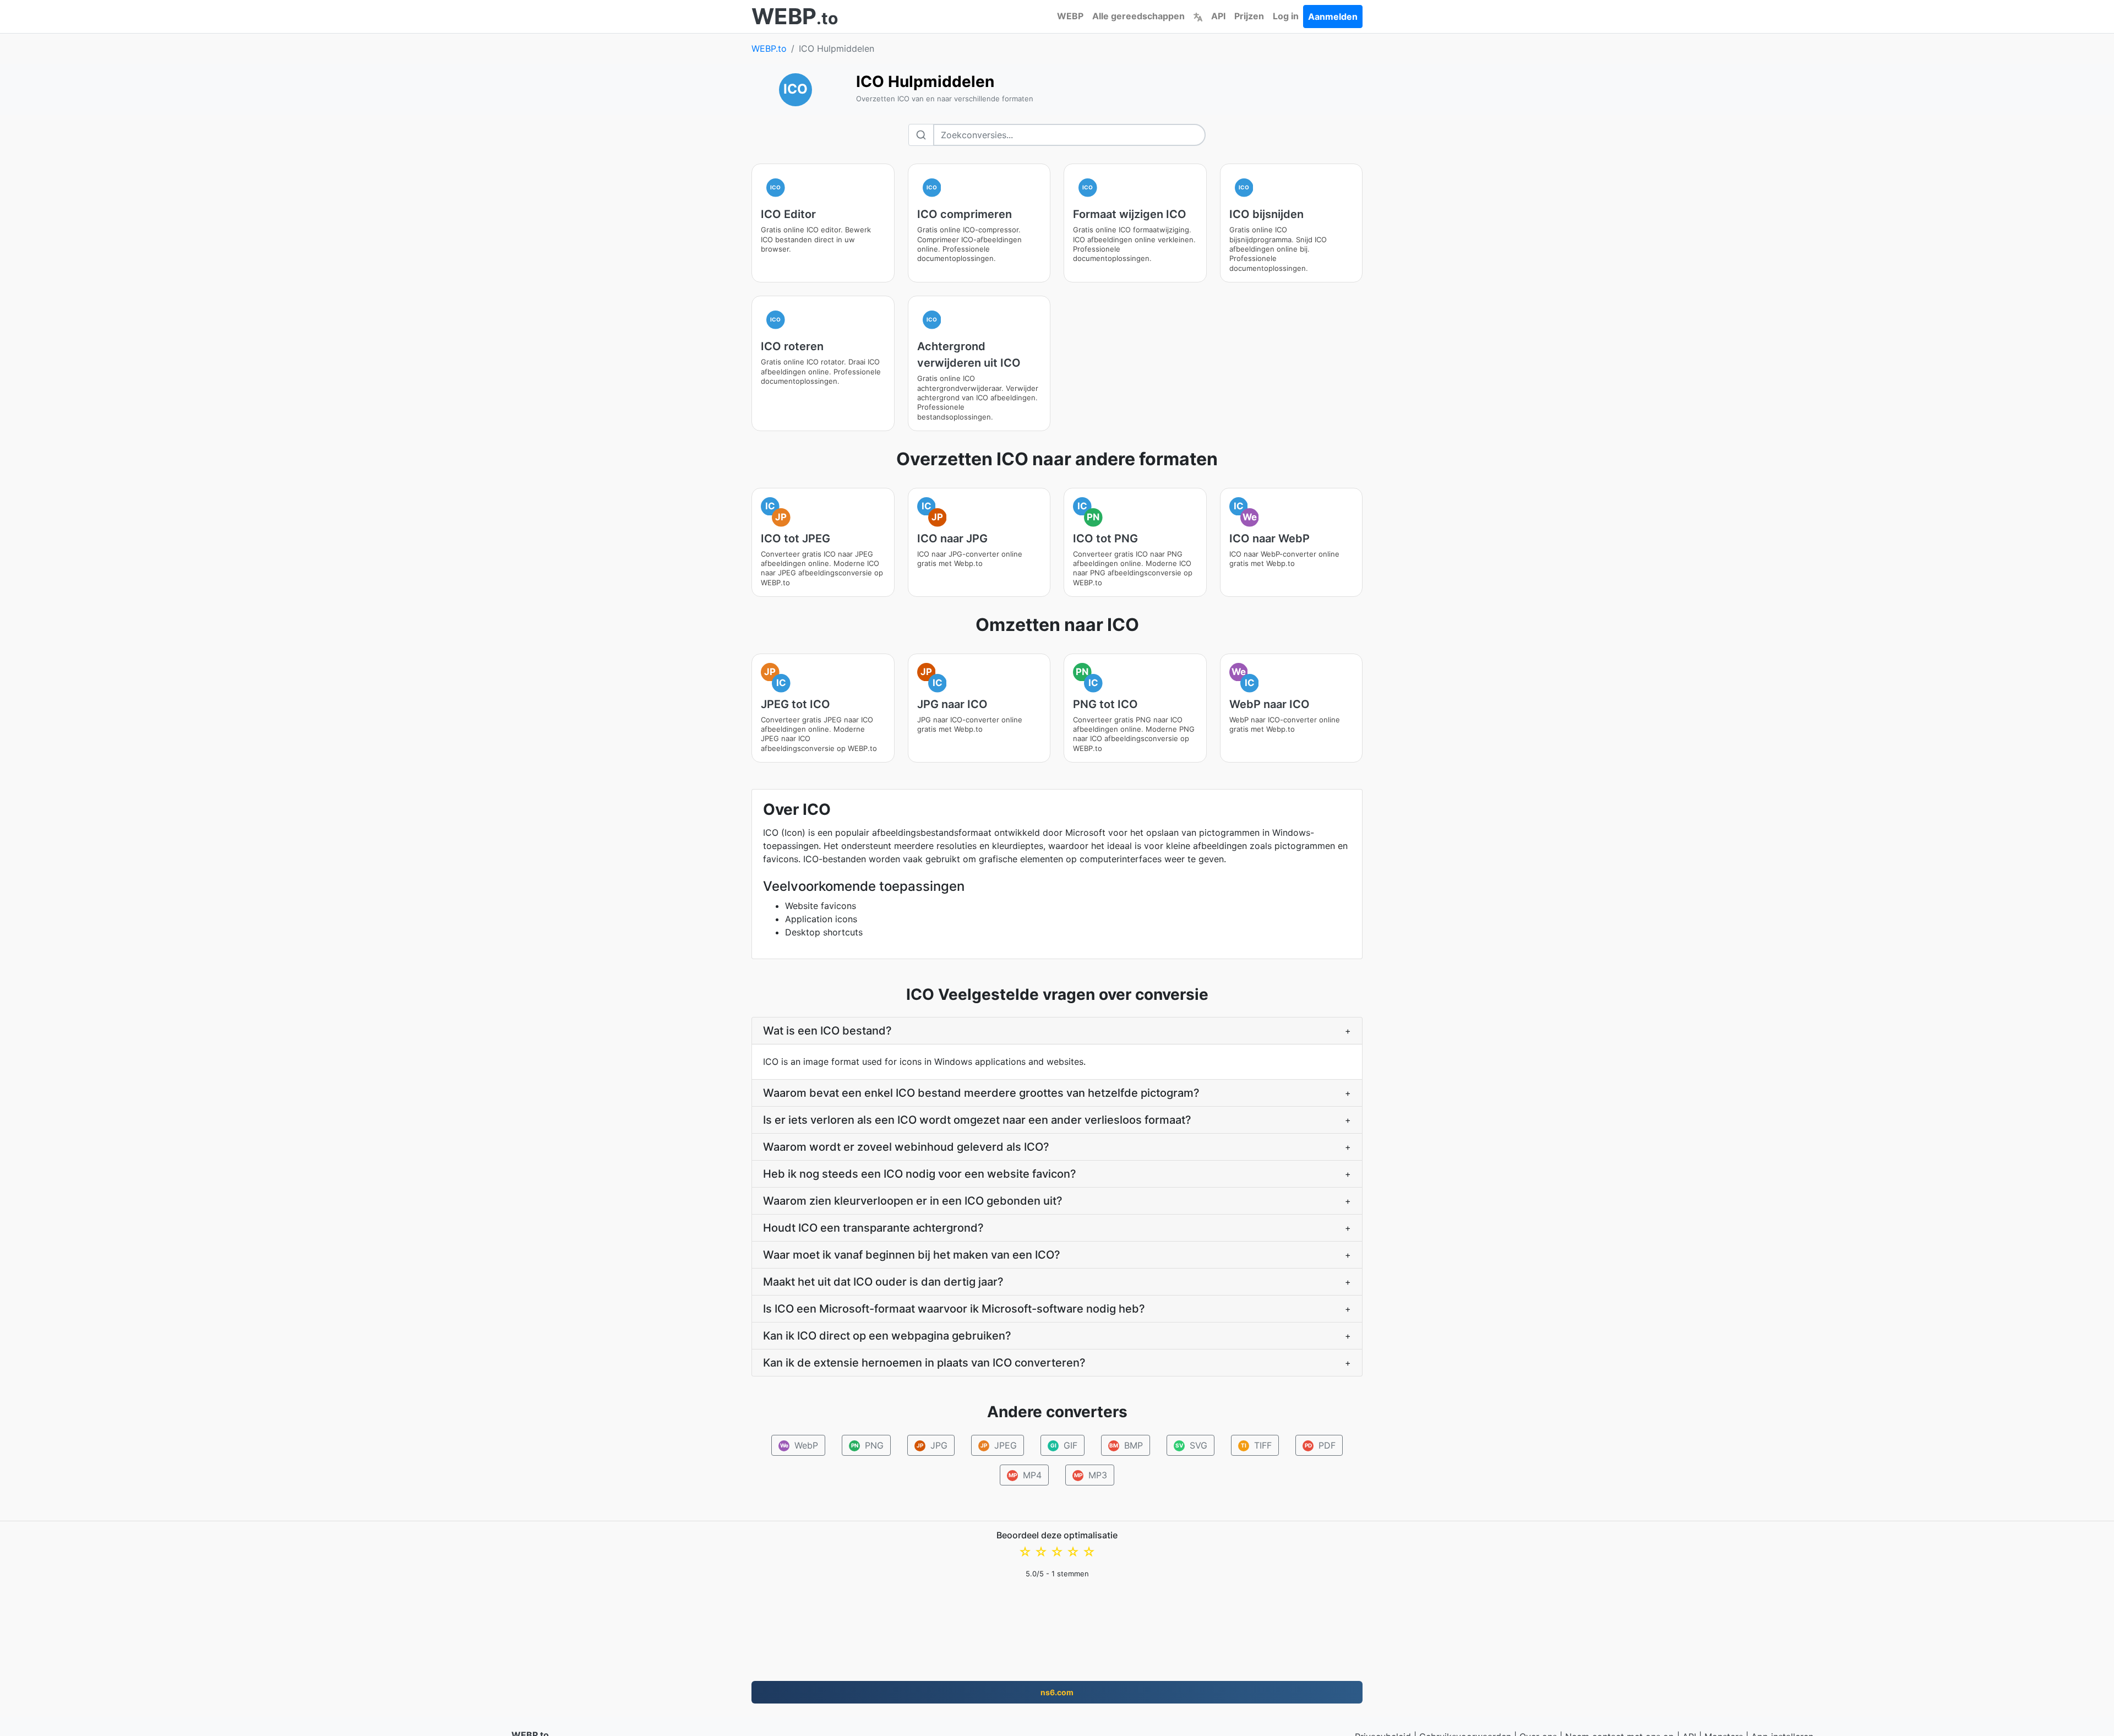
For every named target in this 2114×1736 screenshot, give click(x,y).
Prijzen (1249, 16)
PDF (1320, 1445)
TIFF (1256, 1445)
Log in (1286, 16)
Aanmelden (1333, 17)
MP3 (1091, 1475)
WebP (799, 1445)
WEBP (1070, 16)
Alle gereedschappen (1138, 16)
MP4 (1025, 1475)
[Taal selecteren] (1198, 16)
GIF (1064, 1445)
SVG (1191, 1445)
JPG (932, 1445)
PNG (868, 1445)
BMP (1126, 1445)
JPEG (999, 1445)
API (1218, 16)
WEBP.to (769, 48)
